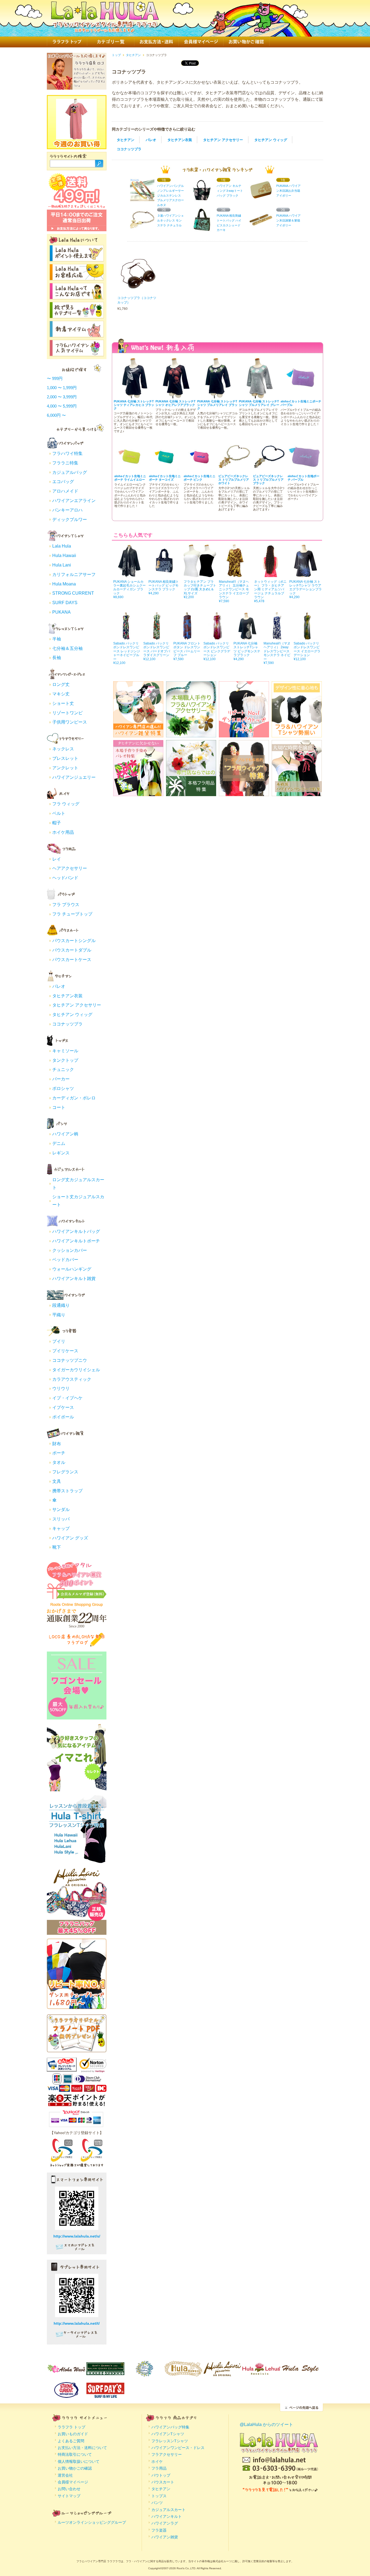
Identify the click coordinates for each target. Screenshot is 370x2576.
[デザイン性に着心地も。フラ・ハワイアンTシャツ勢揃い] (297, 734)
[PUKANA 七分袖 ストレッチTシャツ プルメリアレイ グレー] (259, 396)
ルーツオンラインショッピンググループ (92, 2522)
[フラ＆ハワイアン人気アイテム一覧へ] (77, 353)
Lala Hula (62, 546)
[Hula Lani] (222, 2373)
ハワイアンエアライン (74, 501)
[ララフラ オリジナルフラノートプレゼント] (77, 2049)
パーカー (61, 1079)
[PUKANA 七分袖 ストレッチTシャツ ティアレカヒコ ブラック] (134, 396)
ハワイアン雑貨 (165, 2537)
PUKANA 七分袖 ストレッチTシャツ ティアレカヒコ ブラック (134, 405)
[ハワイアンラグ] (66, 1298)
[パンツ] (66, 1127)
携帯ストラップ (67, 1491)
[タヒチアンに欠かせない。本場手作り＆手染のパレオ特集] (138, 792)
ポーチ (59, 1453)
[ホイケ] (66, 797)
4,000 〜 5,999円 (62, 406)
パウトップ (161, 2475)
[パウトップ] (66, 897)
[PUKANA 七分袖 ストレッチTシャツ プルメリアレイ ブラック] (218, 396)
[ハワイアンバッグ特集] (66, 446)
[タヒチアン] (66, 979)
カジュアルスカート (168, 2510)
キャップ (61, 1528)
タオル (59, 1462)
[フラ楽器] (66, 1334)
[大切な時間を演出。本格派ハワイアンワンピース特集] (297, 792)
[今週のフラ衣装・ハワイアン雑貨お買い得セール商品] (76, 137)
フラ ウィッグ (66, 804)
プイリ (59, 1341)
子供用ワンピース (70, 722)
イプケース (63, 1407)
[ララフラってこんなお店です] (77, 296)
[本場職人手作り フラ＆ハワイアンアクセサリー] (191, 734)
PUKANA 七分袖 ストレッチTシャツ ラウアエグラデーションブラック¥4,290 (306, 589)
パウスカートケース (72, 960)
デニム (59, 1143)
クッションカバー (70, 1250)
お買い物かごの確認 (75, 2468)
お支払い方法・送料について (82, 2448)
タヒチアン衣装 (180, 140)
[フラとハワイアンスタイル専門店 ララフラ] (105, 29)
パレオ (151, 140)
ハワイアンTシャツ (168, 2434)
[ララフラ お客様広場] (77, 277)
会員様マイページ (201, 42)
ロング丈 (61, 684)
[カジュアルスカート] (66, 1173)
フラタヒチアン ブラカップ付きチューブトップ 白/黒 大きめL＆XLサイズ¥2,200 (200, 589)
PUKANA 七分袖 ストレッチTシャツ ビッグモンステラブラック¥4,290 (247, 651)
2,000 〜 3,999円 (62, 397)
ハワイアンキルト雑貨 (74, 1279)
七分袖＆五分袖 (67, 648)
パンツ (157, 2503)
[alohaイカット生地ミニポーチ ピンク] (200, 471)
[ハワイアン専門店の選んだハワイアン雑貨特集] (138, 734)
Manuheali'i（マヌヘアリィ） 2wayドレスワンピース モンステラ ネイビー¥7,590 (277, 653)
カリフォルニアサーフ (74, 574)
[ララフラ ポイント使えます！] (77, 258)
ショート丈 (63, 703)
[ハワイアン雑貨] (66, 1437)
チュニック (63, 1069)
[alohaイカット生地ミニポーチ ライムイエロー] (131, 471)
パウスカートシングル (74, 941)
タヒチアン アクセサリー (223, 140)
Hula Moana (64, 584)
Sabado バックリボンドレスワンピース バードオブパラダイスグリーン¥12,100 (157, 651)
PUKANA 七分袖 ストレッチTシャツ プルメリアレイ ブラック (217, 405)
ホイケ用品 (63, 832)
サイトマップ (69, 2496)
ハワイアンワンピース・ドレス (178, 2448)
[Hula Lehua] (261, 2373)
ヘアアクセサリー (70, 868)
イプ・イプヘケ (67, 1398)
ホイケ (157, 2461)
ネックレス (63, 749)
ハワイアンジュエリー (74, 777)
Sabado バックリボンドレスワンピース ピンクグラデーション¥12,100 (217, 651)
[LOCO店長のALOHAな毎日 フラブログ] (77, 1645)
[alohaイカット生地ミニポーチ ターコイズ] (165, 471)
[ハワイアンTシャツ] (66, 539)
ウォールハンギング (72, 1269)
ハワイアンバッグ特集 (170, 2427)
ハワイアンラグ (165, 2523)
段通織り (61, 1305)
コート (59, 1107)
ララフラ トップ (67, 42)
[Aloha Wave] (66, 2373)
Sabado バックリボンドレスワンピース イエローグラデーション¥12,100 (307, 651)
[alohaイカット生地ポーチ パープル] (304, 471)
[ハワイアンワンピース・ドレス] (66, 677)
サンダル (61, 1510)
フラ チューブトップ (72, 914)
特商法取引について (75, 2454)
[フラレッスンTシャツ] (66, 632)
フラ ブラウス (66, 905)
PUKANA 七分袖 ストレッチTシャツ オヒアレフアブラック (176, 403)
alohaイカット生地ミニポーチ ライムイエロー (130, 478)
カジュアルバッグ (70, 472)
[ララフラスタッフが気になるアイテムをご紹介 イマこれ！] (77, 1789)
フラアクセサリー (167, 2454)
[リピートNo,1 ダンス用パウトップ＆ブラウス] (244, 734)
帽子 (57, 823)
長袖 (57, 658)
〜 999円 (55, 378)
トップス (159, 2496)
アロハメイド (65, 491)
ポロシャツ (63, 1088)
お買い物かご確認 (246, 42)
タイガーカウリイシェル (76, 1370)
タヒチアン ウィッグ (271, 140)
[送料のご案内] (77, 207)
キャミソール (65, 1051)
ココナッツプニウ (70, 1360)
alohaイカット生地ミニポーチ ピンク (199, 478)
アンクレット (65, 768)
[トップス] (66, 1044)
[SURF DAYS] (105, 2394)
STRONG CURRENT (73, 593)
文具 (57, 1481)
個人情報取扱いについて (79, 2461)
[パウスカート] (66, 933)
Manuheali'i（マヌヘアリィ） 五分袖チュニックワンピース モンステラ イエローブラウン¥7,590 (234, 591)
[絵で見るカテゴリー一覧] (77, 315)
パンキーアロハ (67, 510)
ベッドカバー (65, 1260)
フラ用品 (159, 2468)
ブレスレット (65, 758)
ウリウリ (61, 1388)
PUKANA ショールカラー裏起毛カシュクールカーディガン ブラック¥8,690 (129, 589)
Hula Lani (62, 565)
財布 (57, 1444)
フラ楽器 (159, 2530)
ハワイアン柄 (65, 1134)
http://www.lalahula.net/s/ (77, 2236)
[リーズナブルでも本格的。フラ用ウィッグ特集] (244, 792)
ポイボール (63, 1417)
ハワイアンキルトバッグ (76, 1231)
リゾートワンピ (67, 713)
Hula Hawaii (64, 556)
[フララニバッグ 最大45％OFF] (77, 1932)
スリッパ (61, 1519)
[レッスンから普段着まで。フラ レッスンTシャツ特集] (77, 1860)
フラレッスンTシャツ (170, 2441)
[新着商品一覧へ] (77, 334)
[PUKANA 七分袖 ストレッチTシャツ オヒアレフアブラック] (176, 396)
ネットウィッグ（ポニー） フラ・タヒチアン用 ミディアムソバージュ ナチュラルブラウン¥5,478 (270, 591)
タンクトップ (65, 1060)
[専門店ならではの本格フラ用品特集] (191, 792)
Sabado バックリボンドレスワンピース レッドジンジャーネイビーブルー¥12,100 (127, 653)
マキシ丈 (61, 694)
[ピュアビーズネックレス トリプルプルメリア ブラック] (269, 471)
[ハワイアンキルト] (66, 1224)
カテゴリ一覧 (111, 42)
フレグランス (65, 1472)
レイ (57, 859)
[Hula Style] (300, 2373)
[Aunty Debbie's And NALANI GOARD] (105, 2373)
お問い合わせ (69, 2489)
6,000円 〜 (56, 415)
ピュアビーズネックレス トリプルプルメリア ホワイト (234, 480)
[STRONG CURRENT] (66, 2394)
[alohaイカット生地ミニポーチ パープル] (301, 396)
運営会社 (65, 2475)
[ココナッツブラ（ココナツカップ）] (138, 291)
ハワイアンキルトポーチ (76, 1241)
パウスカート (163, 2482)
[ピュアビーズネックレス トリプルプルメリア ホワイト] (235, 471)
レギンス (61, 1153)
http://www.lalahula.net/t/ (77, 2323)
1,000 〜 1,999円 (62, 388)
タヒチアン (126, 140)
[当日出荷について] (77, 229)
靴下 (57, 1547)
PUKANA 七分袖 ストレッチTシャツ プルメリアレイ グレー (259, 403)
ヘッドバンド (65, 878)
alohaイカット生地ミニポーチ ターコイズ (165, 478)
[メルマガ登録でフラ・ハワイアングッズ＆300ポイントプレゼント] (77, 1596)
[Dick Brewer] (144, 2373)
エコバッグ (63, 482)
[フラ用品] (66, 852)
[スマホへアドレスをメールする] (77, 2249)
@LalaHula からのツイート (266, 2424)
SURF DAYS (65, 603)
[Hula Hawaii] (183, 2373)
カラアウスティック (72, 1379)
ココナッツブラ (129, 149)
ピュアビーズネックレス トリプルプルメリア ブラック (268, 480)
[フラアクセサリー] (66, 742)
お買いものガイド (73, 2434)
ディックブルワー (70, 520)
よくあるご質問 (71, 2441)
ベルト (59, 813)
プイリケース (65, 1351)
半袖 (57, 639)
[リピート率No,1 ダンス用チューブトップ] (77, 2006)
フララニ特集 (65, 463)
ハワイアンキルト (167, 2516)
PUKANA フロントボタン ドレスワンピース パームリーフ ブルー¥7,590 (187, 651)
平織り (59, 1315)
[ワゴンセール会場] (77, 1717)
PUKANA (61, 612)
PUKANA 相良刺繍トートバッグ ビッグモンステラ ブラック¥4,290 (164, 587)
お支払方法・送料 (156, 42)
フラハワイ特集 (67, 453)
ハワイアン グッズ (70, 1538)
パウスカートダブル (72, 950)
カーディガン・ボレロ (74, 1098)
